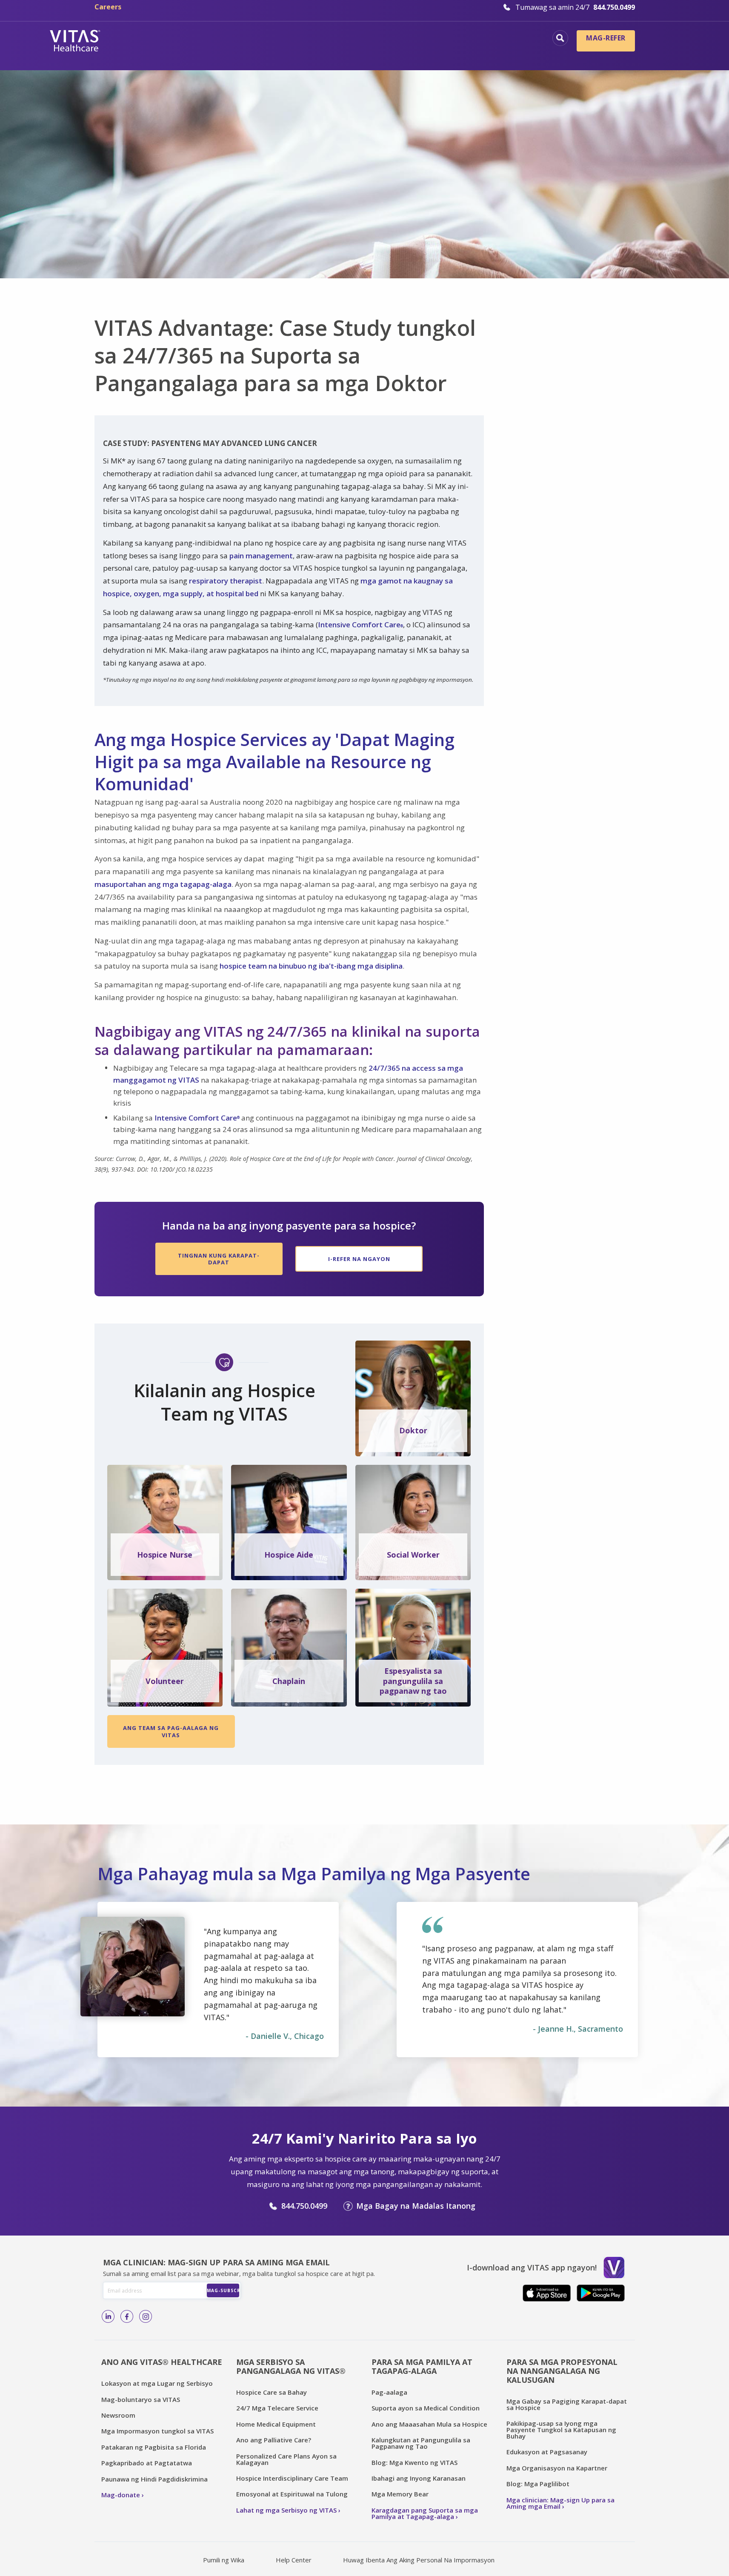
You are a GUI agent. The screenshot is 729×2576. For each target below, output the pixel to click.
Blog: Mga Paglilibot (538, 2484)
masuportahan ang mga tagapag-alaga (163, 884)
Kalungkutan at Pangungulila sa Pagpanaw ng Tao (421, 2443)
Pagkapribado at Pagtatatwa (147, 2463)
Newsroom (118, 2415)
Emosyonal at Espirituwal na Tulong (292, 2494)
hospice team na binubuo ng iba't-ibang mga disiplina (311, 966)
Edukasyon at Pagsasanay (547, 2452)
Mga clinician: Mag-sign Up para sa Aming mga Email (560, 2503)
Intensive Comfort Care (360, 625)
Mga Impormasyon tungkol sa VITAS (157, 2431)
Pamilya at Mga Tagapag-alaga (480, 53)
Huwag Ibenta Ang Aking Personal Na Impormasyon (419, 2560)
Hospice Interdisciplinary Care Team (292, 2478)
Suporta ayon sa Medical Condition (426, 2408)
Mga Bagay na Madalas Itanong (416, 2206)
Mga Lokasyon (207, 39)
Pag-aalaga (389, 2392)
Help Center (294, 2560)
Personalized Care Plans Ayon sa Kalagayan (286, 2459)
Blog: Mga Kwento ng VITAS (415, 2462)
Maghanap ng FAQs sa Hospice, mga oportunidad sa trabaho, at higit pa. (560, 38)
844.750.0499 (304, 2206)
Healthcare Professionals (357, 53)
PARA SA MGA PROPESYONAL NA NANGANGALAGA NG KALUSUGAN (562, 2371)
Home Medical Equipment (276, 2424)
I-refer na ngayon (359, 1259)
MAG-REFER (606, 38)
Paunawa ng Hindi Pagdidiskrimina (154, 2479)
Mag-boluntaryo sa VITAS (141, 2399)
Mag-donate (121, 2495)
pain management (261, 556)
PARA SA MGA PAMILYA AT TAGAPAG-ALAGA (422, 2366)
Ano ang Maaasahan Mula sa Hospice (429, 2424)
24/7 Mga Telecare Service (277, 2408)
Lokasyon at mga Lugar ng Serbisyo (157, 2383)
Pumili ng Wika (224, 2560)
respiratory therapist (226, 581)
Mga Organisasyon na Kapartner (557, 2468)
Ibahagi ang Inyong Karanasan (419, 2478)
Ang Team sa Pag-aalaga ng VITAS (171, 1731)
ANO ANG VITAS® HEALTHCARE (162, 2362)
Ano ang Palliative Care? (274, 2440)
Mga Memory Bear (400, 2494)
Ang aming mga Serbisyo (493, 39)
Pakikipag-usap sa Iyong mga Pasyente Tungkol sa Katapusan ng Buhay (561, 2430)
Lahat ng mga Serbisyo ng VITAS (286, 2510)
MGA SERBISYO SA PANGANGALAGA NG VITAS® (291, 2366)
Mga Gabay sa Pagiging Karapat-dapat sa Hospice (567, 2404)
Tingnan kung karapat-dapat (219, 1259)
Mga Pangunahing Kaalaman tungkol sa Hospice (340, 39)
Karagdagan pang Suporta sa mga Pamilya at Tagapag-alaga (425, 2513)
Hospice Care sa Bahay (272, 2392)
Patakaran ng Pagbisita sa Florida (154, 2447)
